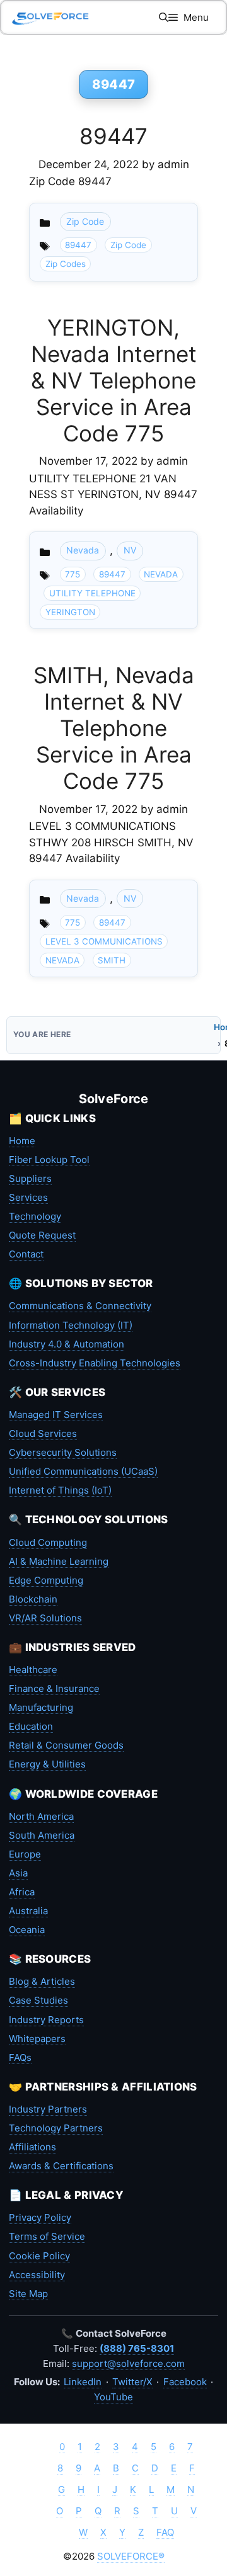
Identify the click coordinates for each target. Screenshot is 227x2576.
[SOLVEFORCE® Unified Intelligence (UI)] (50, 17)
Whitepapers (37, 2039)
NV (130, 550)
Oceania (27, 1930)
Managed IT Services (56, 1415)
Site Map (28, 2294)
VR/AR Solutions (45, 1618)
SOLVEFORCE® (131, 2556)
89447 (113, 136)
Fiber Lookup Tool (49, 1160)
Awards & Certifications (61, 2166)
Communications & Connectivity (80, 1306)
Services (28, 1197)
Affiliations (32, 2147)
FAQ (165, 2532)
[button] (164, 17)
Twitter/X (132, 2382)
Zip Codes (66, 264)
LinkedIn (83, 2382)
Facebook (185, 2382)
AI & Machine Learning (59, 1561)
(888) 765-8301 (137, 2348)
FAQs (20, 2057)
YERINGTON (70, 612)
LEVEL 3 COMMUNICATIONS (104, 941)
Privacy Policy (40, 2217)
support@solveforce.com (128, 2363)
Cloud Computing (48, 1542)
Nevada (83, 550)
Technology (35, 1216)
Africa (22, 1892)
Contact (26, 1254)
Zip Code (85, 221)
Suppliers (30, 1178)
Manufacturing (41, 1707)
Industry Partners (48, 2109)
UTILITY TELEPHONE (92, 593)
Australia (28, 1911)
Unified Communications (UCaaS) (83, 1471)
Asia (18, 1873)
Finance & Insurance (54, 1688)
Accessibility (37, 2275)
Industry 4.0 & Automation (67, 1344)
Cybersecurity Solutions (63, 1452)
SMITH (112, 960)
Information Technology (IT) (71, 1325)
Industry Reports (46, 2020)
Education (31, 1726)
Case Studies (38, 2000)
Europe (25, 1854)
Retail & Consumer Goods (66, 1745)
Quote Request (42, 1235)
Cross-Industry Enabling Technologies (95, 1363)
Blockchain (33, 1599)
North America (41, 1816)
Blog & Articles (42, 1981)
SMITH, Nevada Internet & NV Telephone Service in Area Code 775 (114, 728)
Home (22, 1141)
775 (73, 574)
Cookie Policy (39, 2256)
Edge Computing (46, 1580)
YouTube (113, 2397)
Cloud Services (43, 1433)
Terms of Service (47, 2236)
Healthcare (33, 1670)
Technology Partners (56, 2128)
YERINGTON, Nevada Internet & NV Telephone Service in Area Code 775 (114, 380)
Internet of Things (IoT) (60, 1490)
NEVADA (161, 574)
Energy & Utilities (47, 1764)
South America (42, 1835)
